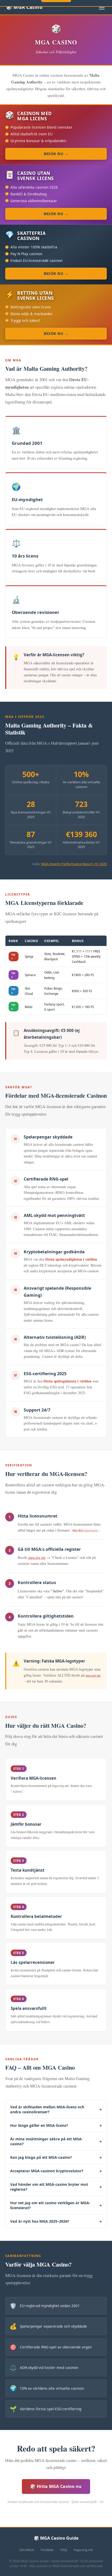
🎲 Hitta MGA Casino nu (56, 2486)
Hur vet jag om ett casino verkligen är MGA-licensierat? (56, 2205)
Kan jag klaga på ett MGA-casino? (56, 2157)
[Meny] (102, 7)
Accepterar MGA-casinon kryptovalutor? (56, 2171)
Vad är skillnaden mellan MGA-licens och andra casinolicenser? (56, 2109)
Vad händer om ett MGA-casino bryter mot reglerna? (56, 2187)
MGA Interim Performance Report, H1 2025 (74, 864)
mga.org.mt (37, 1557)
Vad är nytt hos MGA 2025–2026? (56, 2221)
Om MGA (27, 2550)
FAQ (64, 2550)
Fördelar (47, 2550)
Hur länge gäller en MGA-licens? (56, 2125)
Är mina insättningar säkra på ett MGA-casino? (56, 2141)
